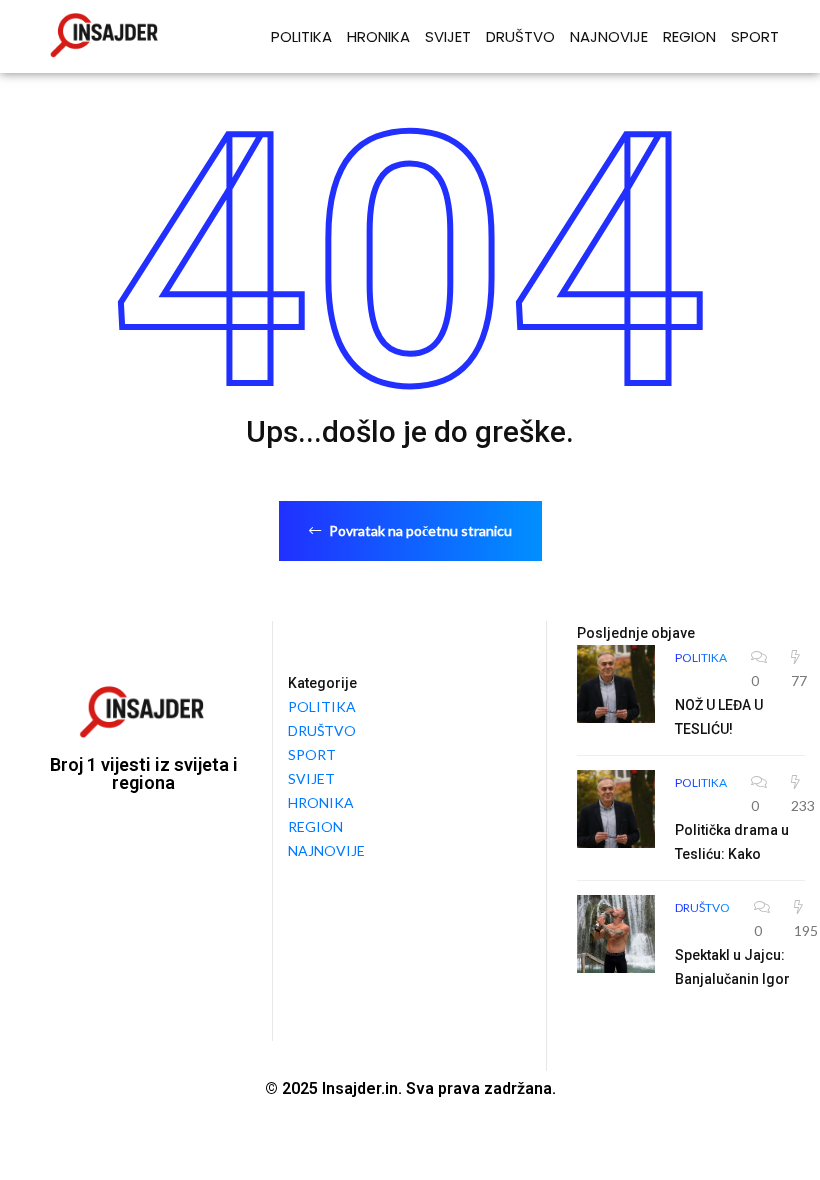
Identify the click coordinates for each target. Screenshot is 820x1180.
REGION (689, 36)
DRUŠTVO (520, 36)
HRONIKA (378, 36)
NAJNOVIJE (609, 36)
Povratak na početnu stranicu (419, 530)
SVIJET (448, 36)
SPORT (755, 36)
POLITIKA (301, 36)
